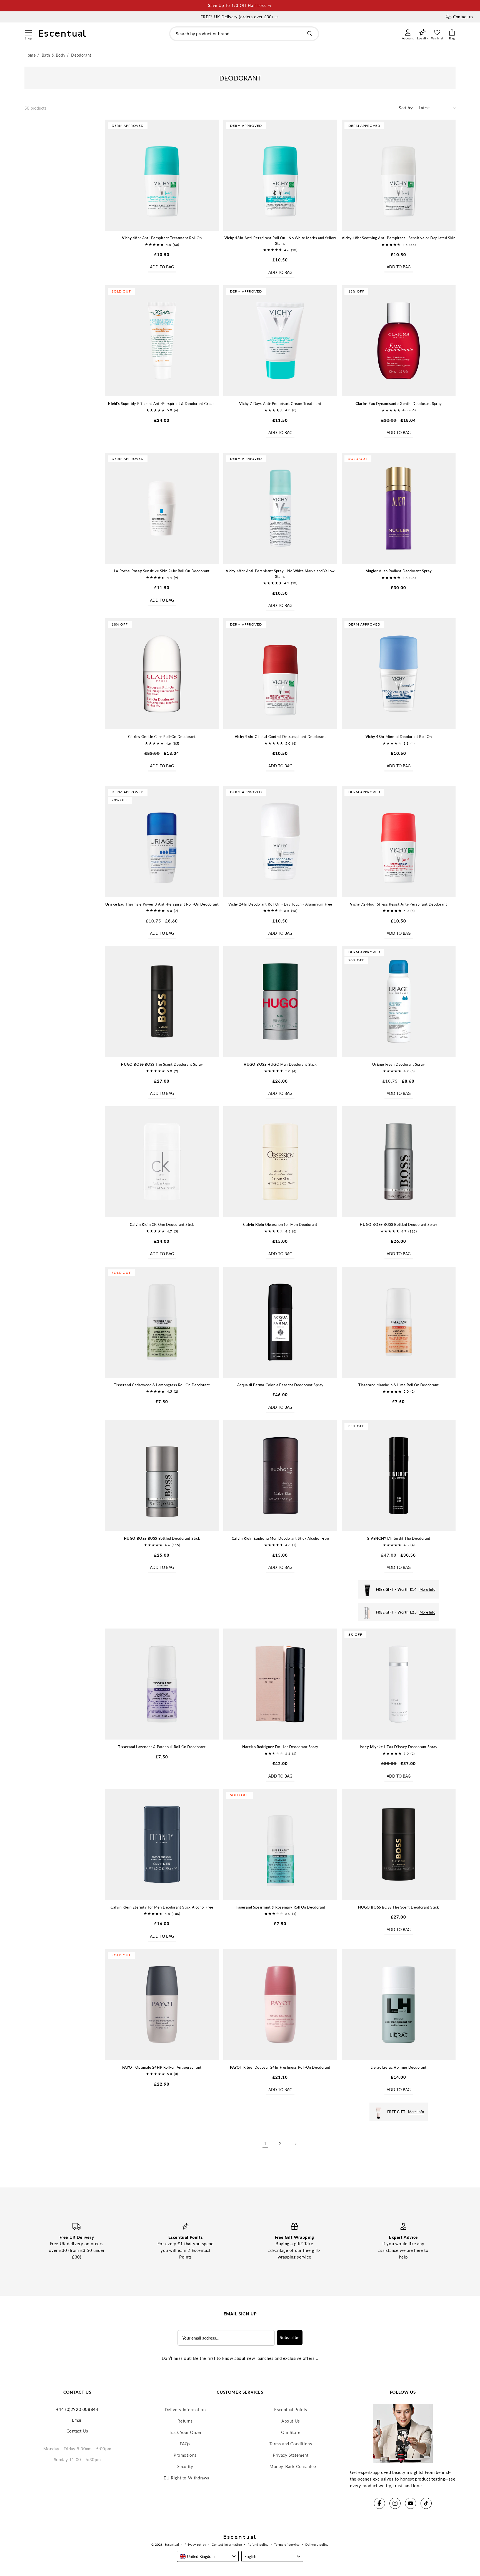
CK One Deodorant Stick (162, 1224)
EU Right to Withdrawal (187, 2478)
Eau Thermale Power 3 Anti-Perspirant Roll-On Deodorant (162, 904)
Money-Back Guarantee (293, 2466)
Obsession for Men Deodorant (280, 1224)
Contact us (463, 17)
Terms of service (287, 2545)
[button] (28, 32)
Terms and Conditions (291, 2444)
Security (185, 2466)
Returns (185, 2421)
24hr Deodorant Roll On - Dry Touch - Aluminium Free (280, 904)
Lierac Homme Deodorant (399, 2067)
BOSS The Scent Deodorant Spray (162, 1064)
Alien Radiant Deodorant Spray (399, 571)
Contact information (227, 2545)
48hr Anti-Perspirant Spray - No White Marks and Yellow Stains (280, 574)
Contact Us (77, 2431)
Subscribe (290, 2337)
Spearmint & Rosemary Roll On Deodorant (280, 1907)
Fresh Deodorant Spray (398, 1064)
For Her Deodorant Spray (280, 1747)
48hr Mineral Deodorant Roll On (399, 737)
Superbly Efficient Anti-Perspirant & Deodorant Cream (162, 404)
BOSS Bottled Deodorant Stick (162, 1538)
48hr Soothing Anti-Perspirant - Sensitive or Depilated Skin (398, 238)
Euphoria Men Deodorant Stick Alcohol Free (280, 1538)
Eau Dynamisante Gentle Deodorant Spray (399, 404)
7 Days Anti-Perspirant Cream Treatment (280, 404)
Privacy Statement (291, 2455)
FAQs (185, 2444)
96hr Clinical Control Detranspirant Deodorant (280, 737)
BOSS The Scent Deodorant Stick (398, 1907)
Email (77, 2420)
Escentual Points (291, 2409)
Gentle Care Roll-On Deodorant (162, 737)
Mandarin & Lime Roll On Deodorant (398, 1385)
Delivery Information (185, 2409)
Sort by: (406, 108)
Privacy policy (195, 2545)
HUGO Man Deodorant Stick (280, 1064)
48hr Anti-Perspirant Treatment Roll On (162, 238)
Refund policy (258, 2545)
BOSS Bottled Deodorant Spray (398, 1224)
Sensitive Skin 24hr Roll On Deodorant (162, 571)
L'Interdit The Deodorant (399, 1538)
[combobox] (244, 34)
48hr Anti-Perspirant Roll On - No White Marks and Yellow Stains (280, 241)
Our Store (291, 2432)
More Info (427, 1589)
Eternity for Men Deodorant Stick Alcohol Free (162, 1907)
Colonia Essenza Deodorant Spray (280, 1385)
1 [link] (265, 2144)
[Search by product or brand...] (310, 34)
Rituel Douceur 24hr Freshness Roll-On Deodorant (280, 2067)
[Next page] (295, 2144)
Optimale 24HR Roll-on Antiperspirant (162, 2067)
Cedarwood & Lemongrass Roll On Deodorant (162, 1385)
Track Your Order (185, 2432)
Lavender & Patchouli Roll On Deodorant (162, 1747)
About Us (291, 2421)
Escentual (172, 2545)
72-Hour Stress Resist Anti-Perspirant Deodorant (398, 904)
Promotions (185, 2455)
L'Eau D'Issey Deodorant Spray (398, 1747)
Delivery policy (317, 2545)
